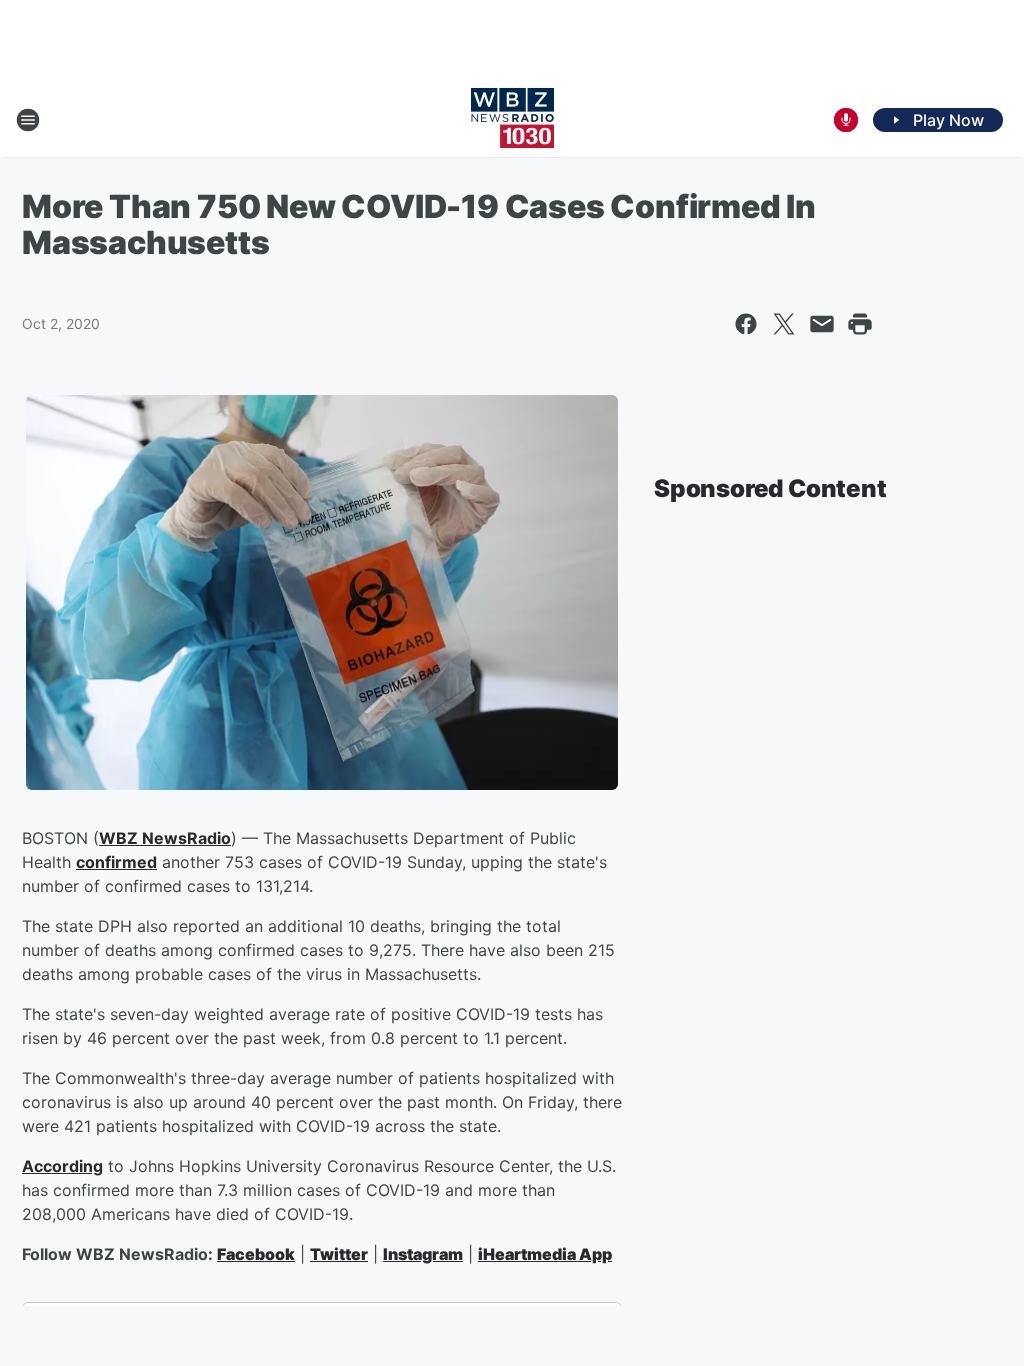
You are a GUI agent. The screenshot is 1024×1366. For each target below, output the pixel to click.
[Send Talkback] (846, 120)
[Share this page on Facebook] (746, 324)
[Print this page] (860, 324)
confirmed (116, 862)
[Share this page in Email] (822, 324)
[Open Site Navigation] (28, 120)
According (62, 1166)
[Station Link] (512, 120)
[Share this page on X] (784, 324)
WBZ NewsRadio (165, 838)
